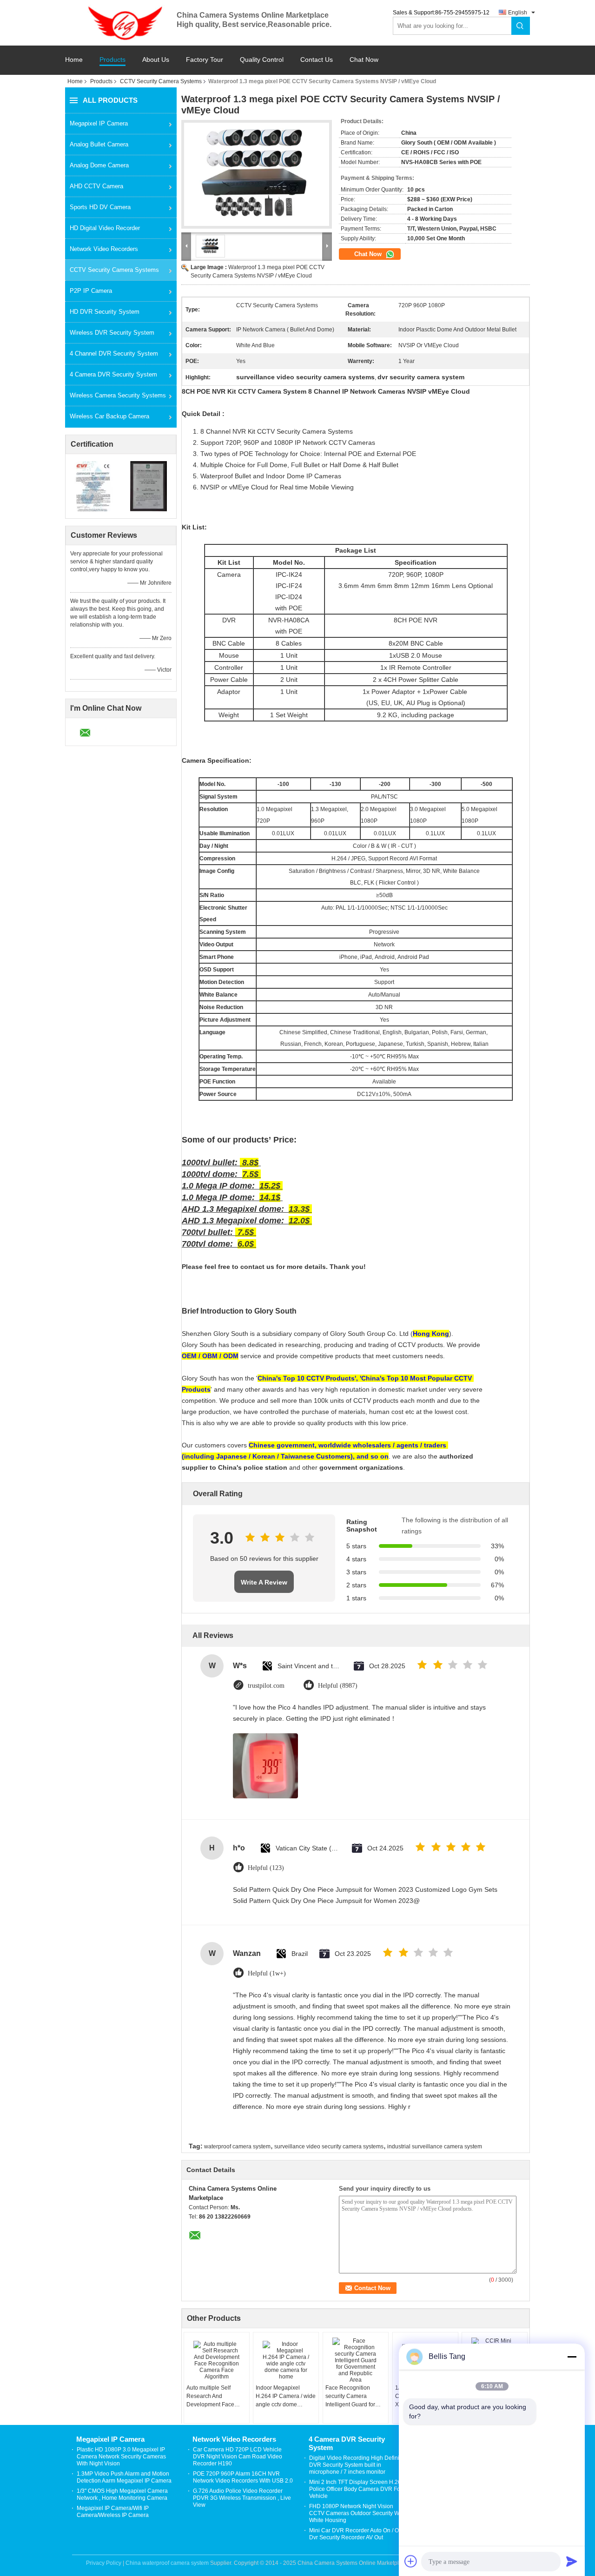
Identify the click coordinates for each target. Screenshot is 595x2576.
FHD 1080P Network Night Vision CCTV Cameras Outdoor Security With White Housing (357, 2513)
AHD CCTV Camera (96, 186)
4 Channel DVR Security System (114, 353)
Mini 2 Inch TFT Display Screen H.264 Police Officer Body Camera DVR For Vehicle (357, 2489)
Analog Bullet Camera (99, 144)
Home (74, 60)
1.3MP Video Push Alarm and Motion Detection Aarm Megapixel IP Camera (124, 2477)
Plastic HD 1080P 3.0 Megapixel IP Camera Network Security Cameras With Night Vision (121, 2457)
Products (112, 60)
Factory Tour (205, 60)
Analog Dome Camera (99, 165)
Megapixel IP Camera (99, 123)
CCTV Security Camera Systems (161, 81)
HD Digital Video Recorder (105, 228)
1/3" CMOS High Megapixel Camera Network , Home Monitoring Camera (122, 2494)
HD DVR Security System (105, 312)
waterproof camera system (237, 2147)
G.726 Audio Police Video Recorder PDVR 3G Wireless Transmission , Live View (242, 2498)
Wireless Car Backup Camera (109, 416)
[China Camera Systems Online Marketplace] (121, 22)
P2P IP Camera (91, 291)
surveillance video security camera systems (329, 2147)
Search (521, 26)
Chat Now (364, 60)
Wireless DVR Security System (112, 333)
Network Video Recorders (104, 249)
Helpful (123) (266, 1868)
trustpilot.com (266, 1686)
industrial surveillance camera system (435, 2147)
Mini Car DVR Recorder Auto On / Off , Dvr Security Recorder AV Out (357, 2534)
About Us (156, 60)
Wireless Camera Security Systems (118, 395)
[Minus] (572, 2357)
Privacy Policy (104, 2563)
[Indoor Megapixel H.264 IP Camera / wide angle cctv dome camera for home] (286, 2360)
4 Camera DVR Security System (113, 374)
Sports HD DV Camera (100, 207)
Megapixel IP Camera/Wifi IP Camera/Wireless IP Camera (113, 2512)
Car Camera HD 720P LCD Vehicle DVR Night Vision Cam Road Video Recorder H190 (238, 2457)
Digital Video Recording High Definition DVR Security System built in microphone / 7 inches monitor (359, 2465)
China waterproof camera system (167, 2563)
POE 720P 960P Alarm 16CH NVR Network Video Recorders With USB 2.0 (243, 2477)
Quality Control (262, 60)
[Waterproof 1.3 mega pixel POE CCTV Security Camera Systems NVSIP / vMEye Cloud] (257, 174)
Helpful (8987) (338, 1686)
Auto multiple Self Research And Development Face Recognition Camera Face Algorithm (213, 2397)
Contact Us (317, 60)
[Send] (572, 2561)
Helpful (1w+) (267, 1973)
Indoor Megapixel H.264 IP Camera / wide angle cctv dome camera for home (286, 2397)
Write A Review (264, 1582)
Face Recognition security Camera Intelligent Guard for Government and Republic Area (350, 2397)
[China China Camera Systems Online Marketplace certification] (93, 486)
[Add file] (411, 2561)
